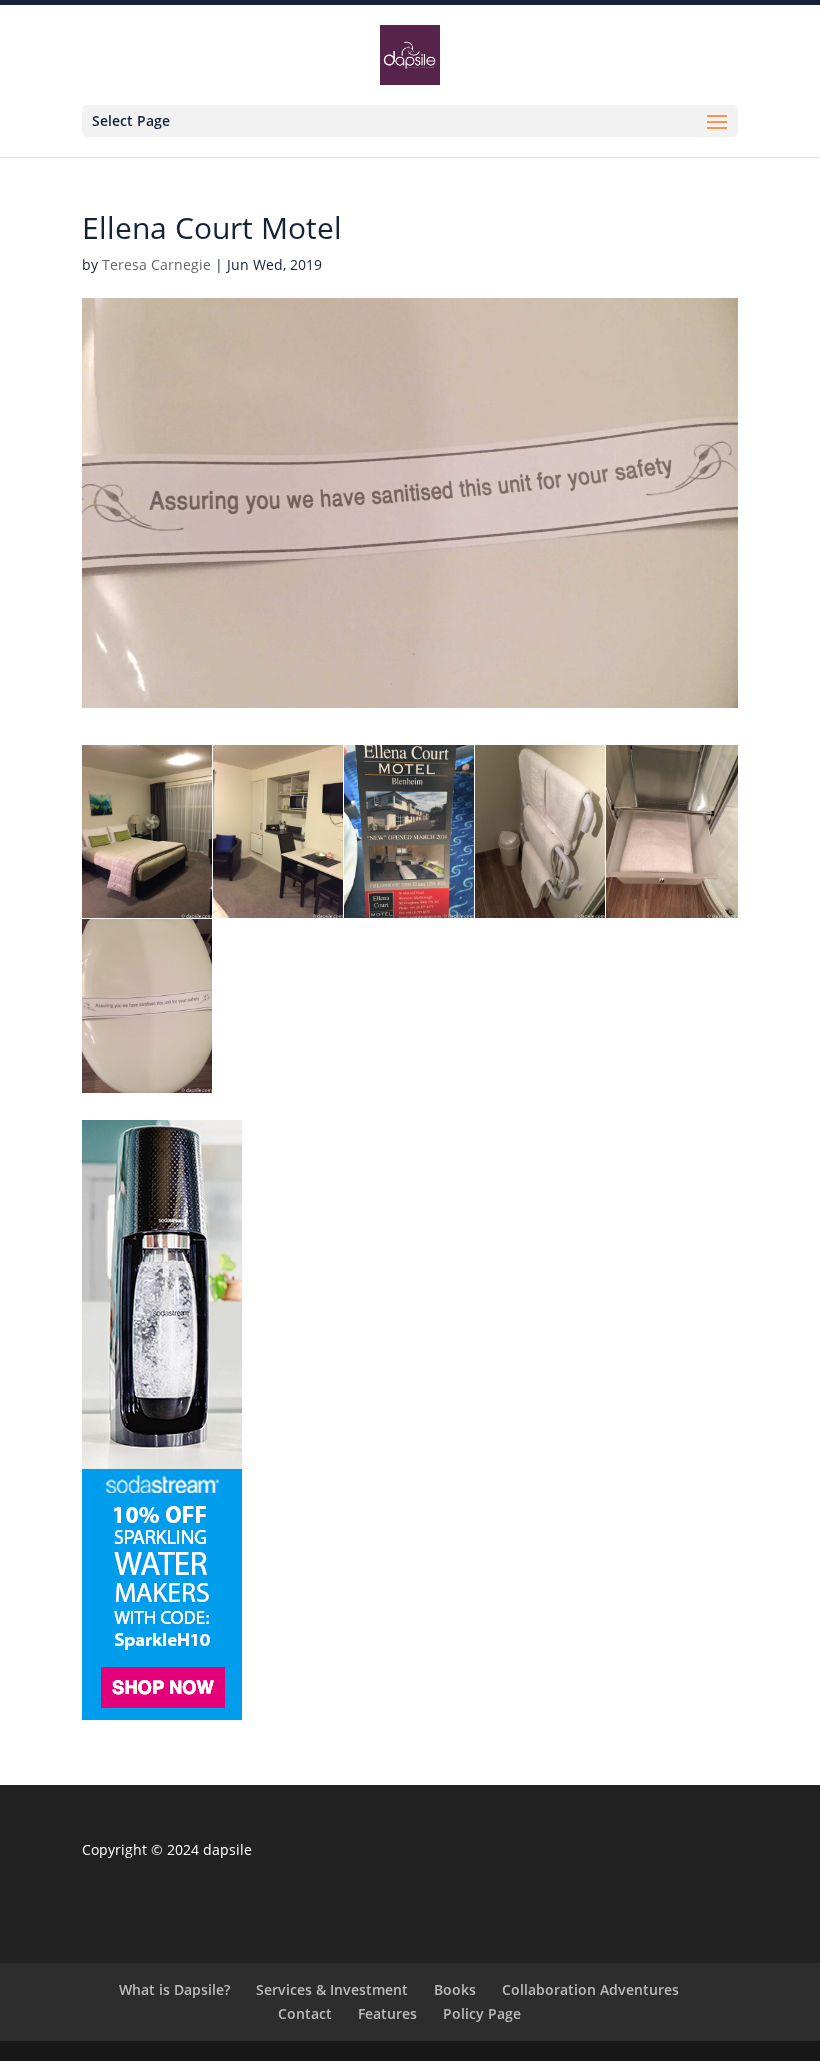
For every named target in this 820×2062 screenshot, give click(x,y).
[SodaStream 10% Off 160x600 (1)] (162, 1714)
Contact (305, 2013)
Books (455, 1989)
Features (387, 2013)
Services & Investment (332, 1989)
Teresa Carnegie (156, 264)
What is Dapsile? (174, 1989)
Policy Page (482, 2013)
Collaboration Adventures (590, 1989)
